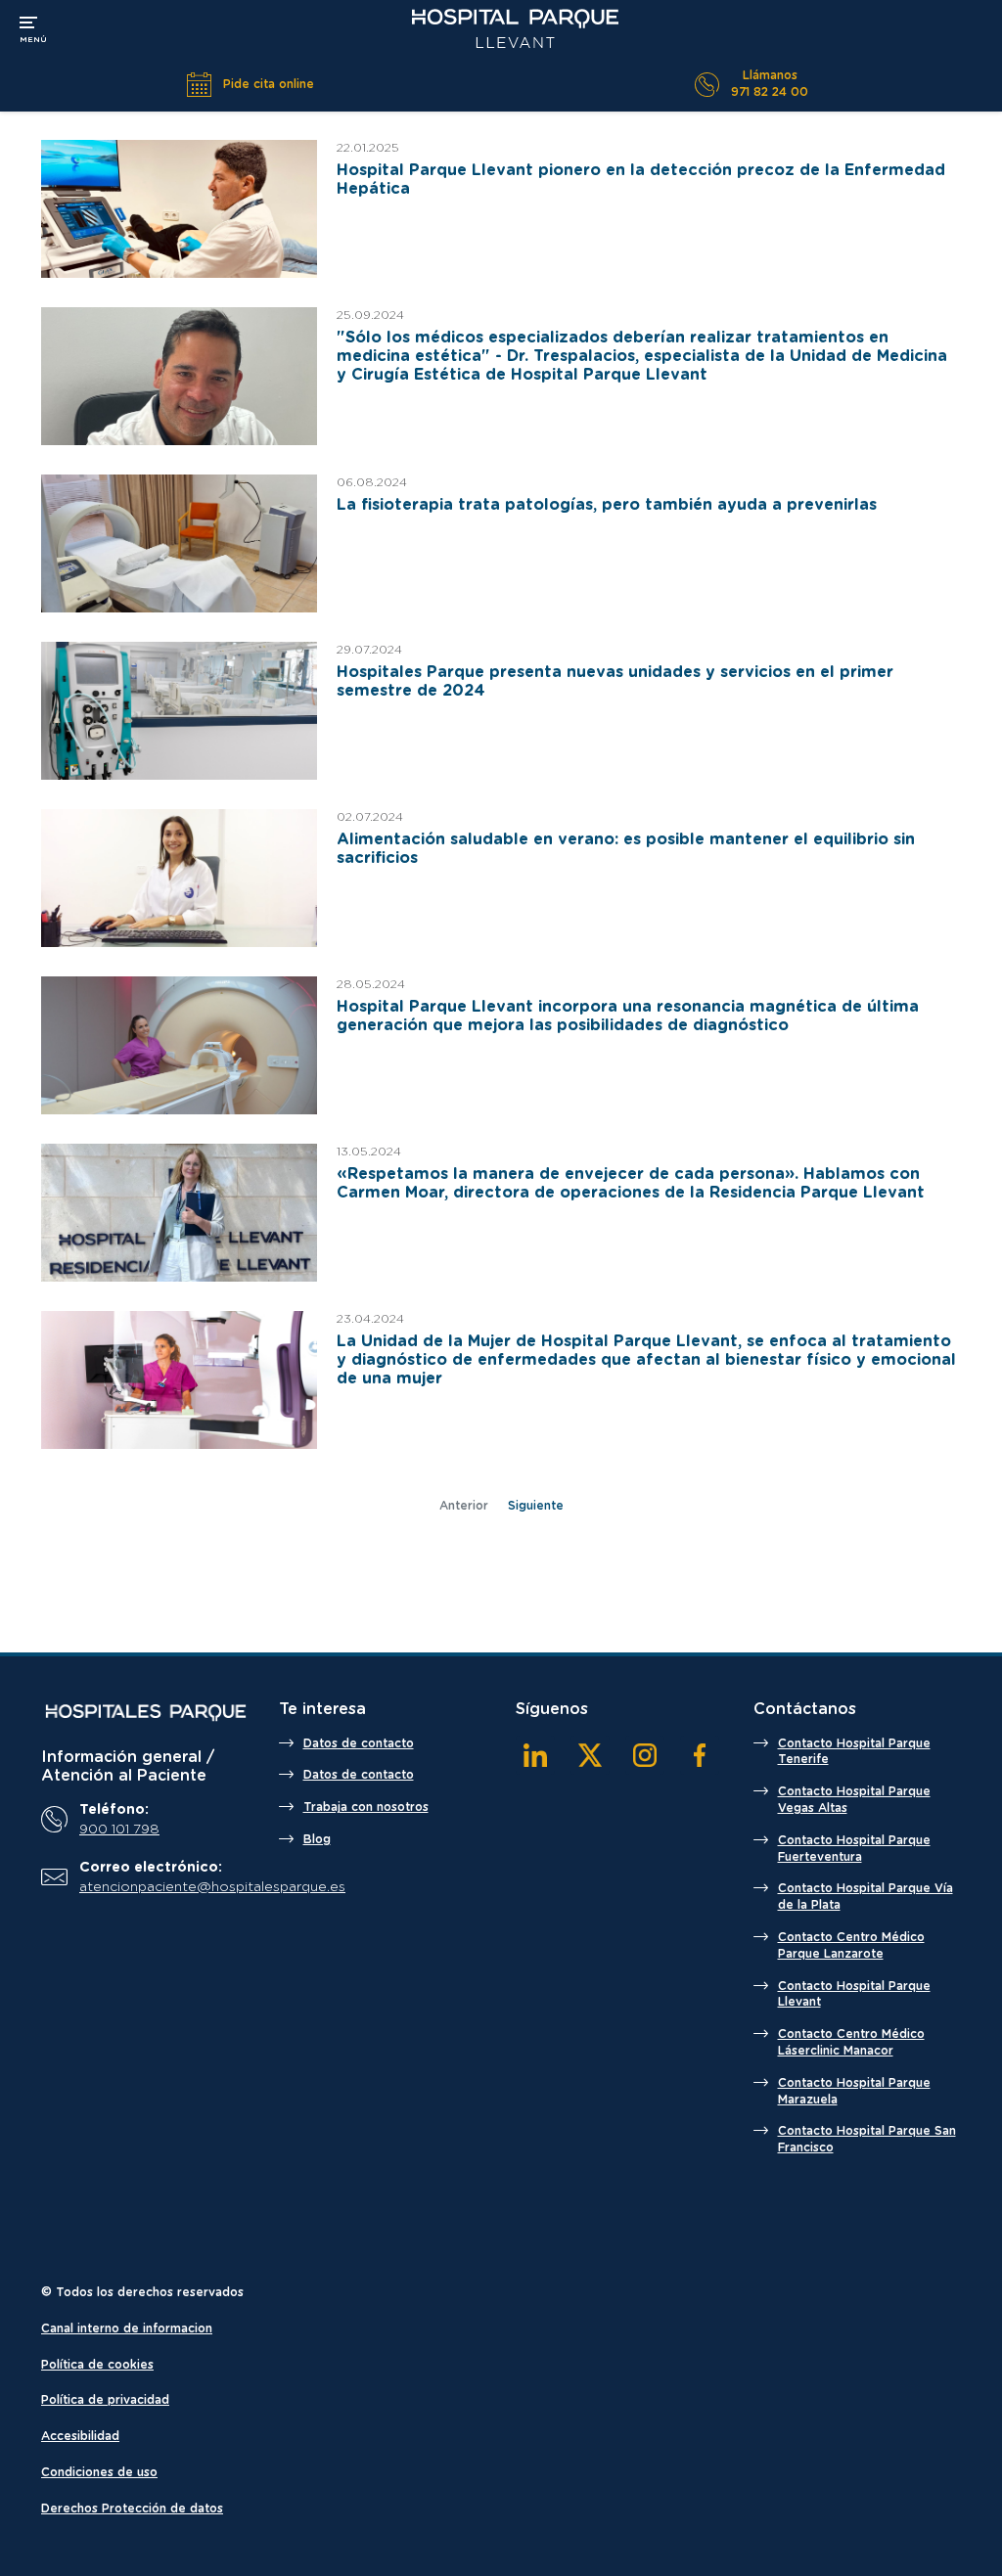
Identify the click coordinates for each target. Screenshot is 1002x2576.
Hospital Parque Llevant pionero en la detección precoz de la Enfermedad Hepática (641, 180)
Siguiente (536, 1506)
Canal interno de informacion (127, 2328)
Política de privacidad (105, 2400)
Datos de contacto (359, 1743)
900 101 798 (119, 1830)
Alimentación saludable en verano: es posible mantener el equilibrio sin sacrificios (626, 849)
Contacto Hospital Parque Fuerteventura (854, 1849)
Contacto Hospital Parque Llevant (854, 1994)
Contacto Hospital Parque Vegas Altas (854, 1800)
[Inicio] (145, 1712)
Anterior (464, 1506)
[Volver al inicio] (515, 29)
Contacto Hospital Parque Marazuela (854, 2091)
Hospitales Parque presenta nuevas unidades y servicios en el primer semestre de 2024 (615, 681)
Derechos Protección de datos (132, 2508)
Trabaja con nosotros (366, 1807)
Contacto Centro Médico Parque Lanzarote (851, 1945)
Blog (317, 1839)
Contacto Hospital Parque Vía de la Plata (865, 1897)
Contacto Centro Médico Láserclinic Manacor (851, 2042)
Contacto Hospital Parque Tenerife (854, 1752)
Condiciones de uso (99, 2472)
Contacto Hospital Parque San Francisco (867, 2139)
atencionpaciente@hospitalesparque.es (161, 1887)
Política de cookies (97, 2365)
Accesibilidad (80, 2436)
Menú (33, 27)
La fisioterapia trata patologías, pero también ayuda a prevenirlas (607, 505)
